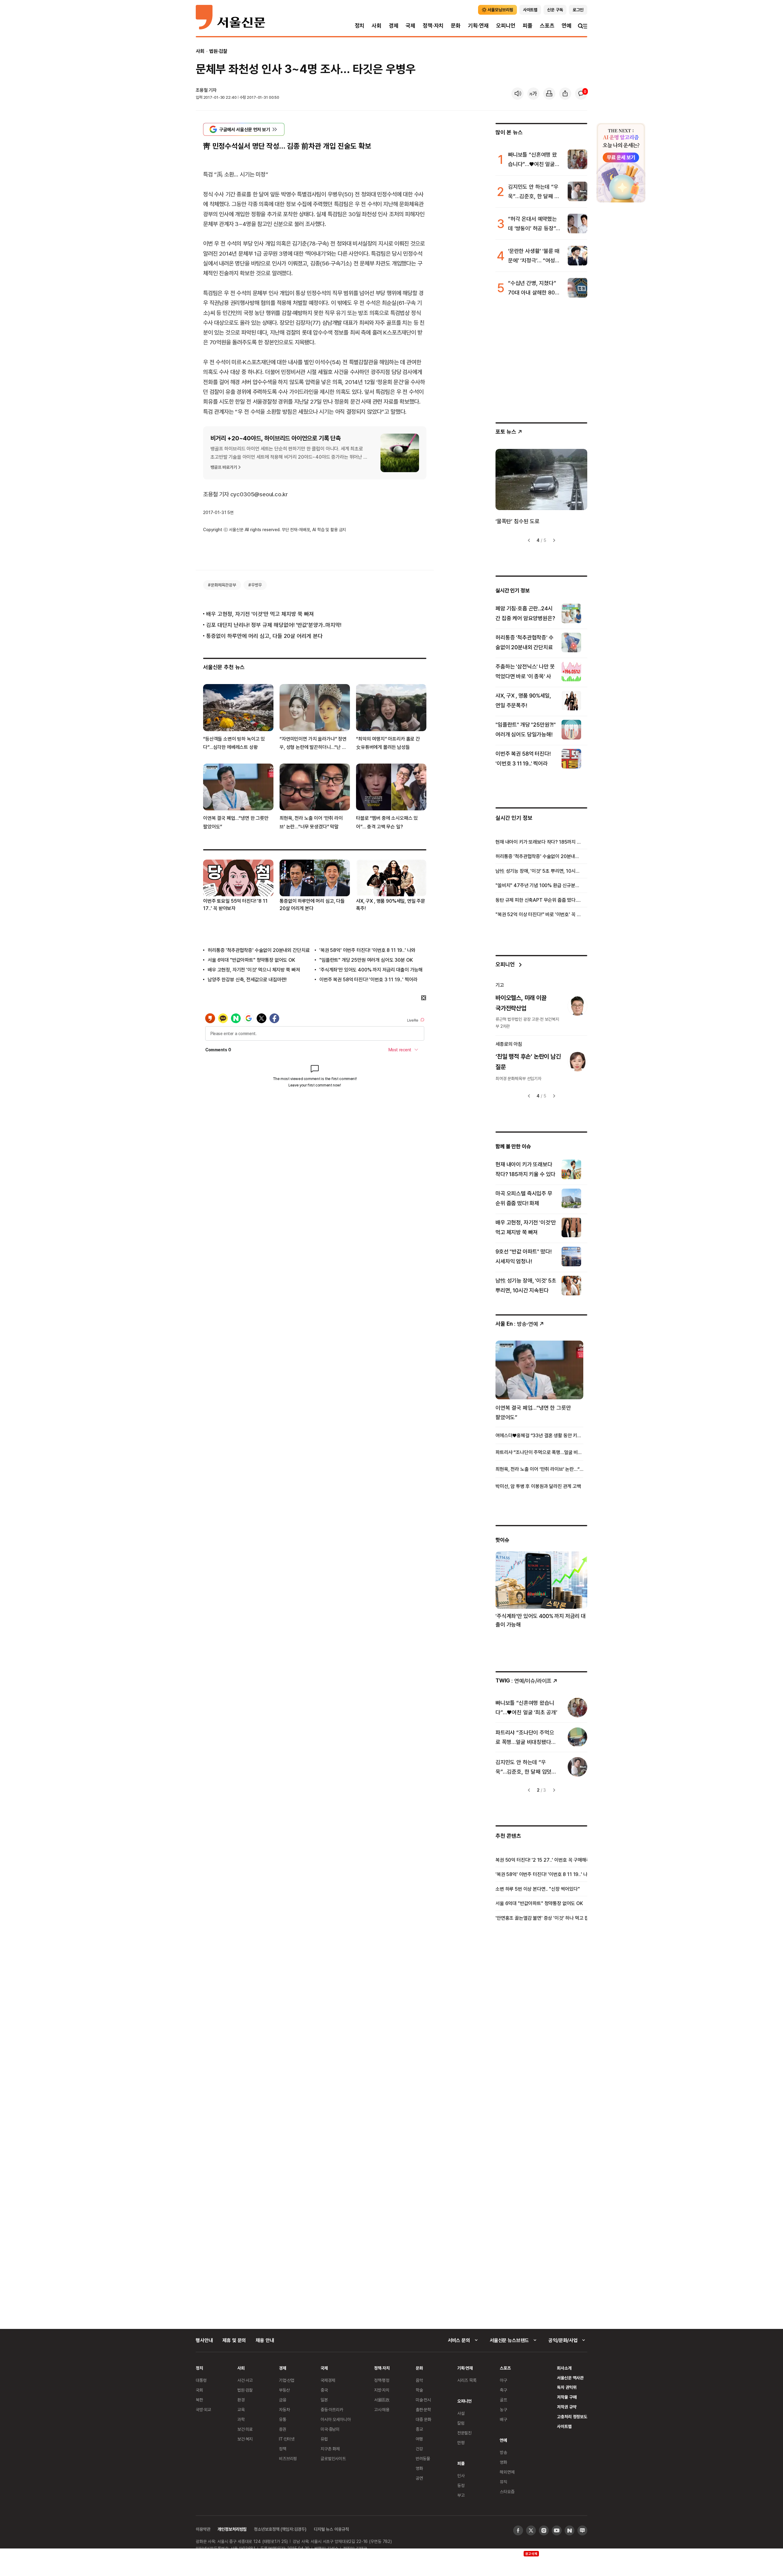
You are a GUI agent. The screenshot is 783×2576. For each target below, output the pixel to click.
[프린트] (549, 94)
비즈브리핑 (288, 2458)
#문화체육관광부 (222, 585)
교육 (241, 2409)
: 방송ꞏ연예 (517, 1324)
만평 (461, 2443)
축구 (503, 2390)
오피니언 (506, 26)
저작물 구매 (567, 2397)
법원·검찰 (218, 51)
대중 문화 (423, 2419)
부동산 (284, 2390)
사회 (377, 26)
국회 (199, 2390)
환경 (241, 2400)
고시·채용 (382, 2409)
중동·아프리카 (332, 2409)
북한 (199, 2400)
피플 (528, 26)
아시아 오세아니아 (336, 2419)
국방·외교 (203, 2409)
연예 (566, 26)
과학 (241, 2419)
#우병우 (255, 585)
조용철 (202, 90)
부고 (461, 2495)
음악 (419, 2380)
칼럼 (461, 2423)
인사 (461, 2476)
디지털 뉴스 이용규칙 (331, 2529)
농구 (503, 2409)
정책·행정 (382, 2380)
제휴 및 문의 (234, 2340)
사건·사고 (245, 2380)
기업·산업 (287, 2380)
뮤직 (503, 2482)
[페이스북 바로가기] (518, 2530)
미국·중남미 (330, 2429)
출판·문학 (423, 2409)
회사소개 (564, 2368)
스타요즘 (507, 2491)
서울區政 (382, 2400)
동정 (461, 2485)
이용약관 (203, 2529)
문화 (456, 26)
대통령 (201, 2380)
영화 (419, 2468)
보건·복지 (245, 2439)
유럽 (324, 2439)
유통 (283, 2419)
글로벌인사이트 (333, 2458)
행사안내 (204, 2340)
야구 (503, 2380)
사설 (461, 2413)
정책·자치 (433, 26)
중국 (324, 2390)
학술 (419, 2390)
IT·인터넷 (287, 2439)
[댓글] (581, 94)
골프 (503, 2400)
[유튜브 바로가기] (557, 2530)
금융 (283, 2400)
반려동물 (423, 2458)
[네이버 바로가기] (570, 2530)
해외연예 (507, 2472)
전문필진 (464, 2433)
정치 (360, 26)
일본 (324, 2400)
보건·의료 (245, 2429)
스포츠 (547, 26)
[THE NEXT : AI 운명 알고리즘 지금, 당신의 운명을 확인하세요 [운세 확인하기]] (621, 163)
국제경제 (328, 2380)
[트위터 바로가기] (531, 2530)
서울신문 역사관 (570, 2378)
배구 (503, 2419)
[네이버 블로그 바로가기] (582, 2530)
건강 (419, 2449)
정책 (283, 2449)
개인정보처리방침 (232, 2529)
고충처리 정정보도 (572, 2417)
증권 (283, 2429)
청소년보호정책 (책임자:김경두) (280, 2529)
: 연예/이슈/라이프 (523, 1680)
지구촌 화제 (330, 2449)
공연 (419, 2478)
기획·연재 (478, 26)
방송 (503, 2452)
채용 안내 (265, 2340)
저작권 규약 (567, 2407)
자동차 (284, 2409)
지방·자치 (382, 2390)
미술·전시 (423, 2400)
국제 (410, 26)
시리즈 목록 (467, 2380)
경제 (394, 26)
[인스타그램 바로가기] (544, 2530)
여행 (419, 2439)
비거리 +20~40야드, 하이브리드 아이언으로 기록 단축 (276, 438)
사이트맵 (564, 2426)
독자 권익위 (567, 2387)
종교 (419, 2429)
